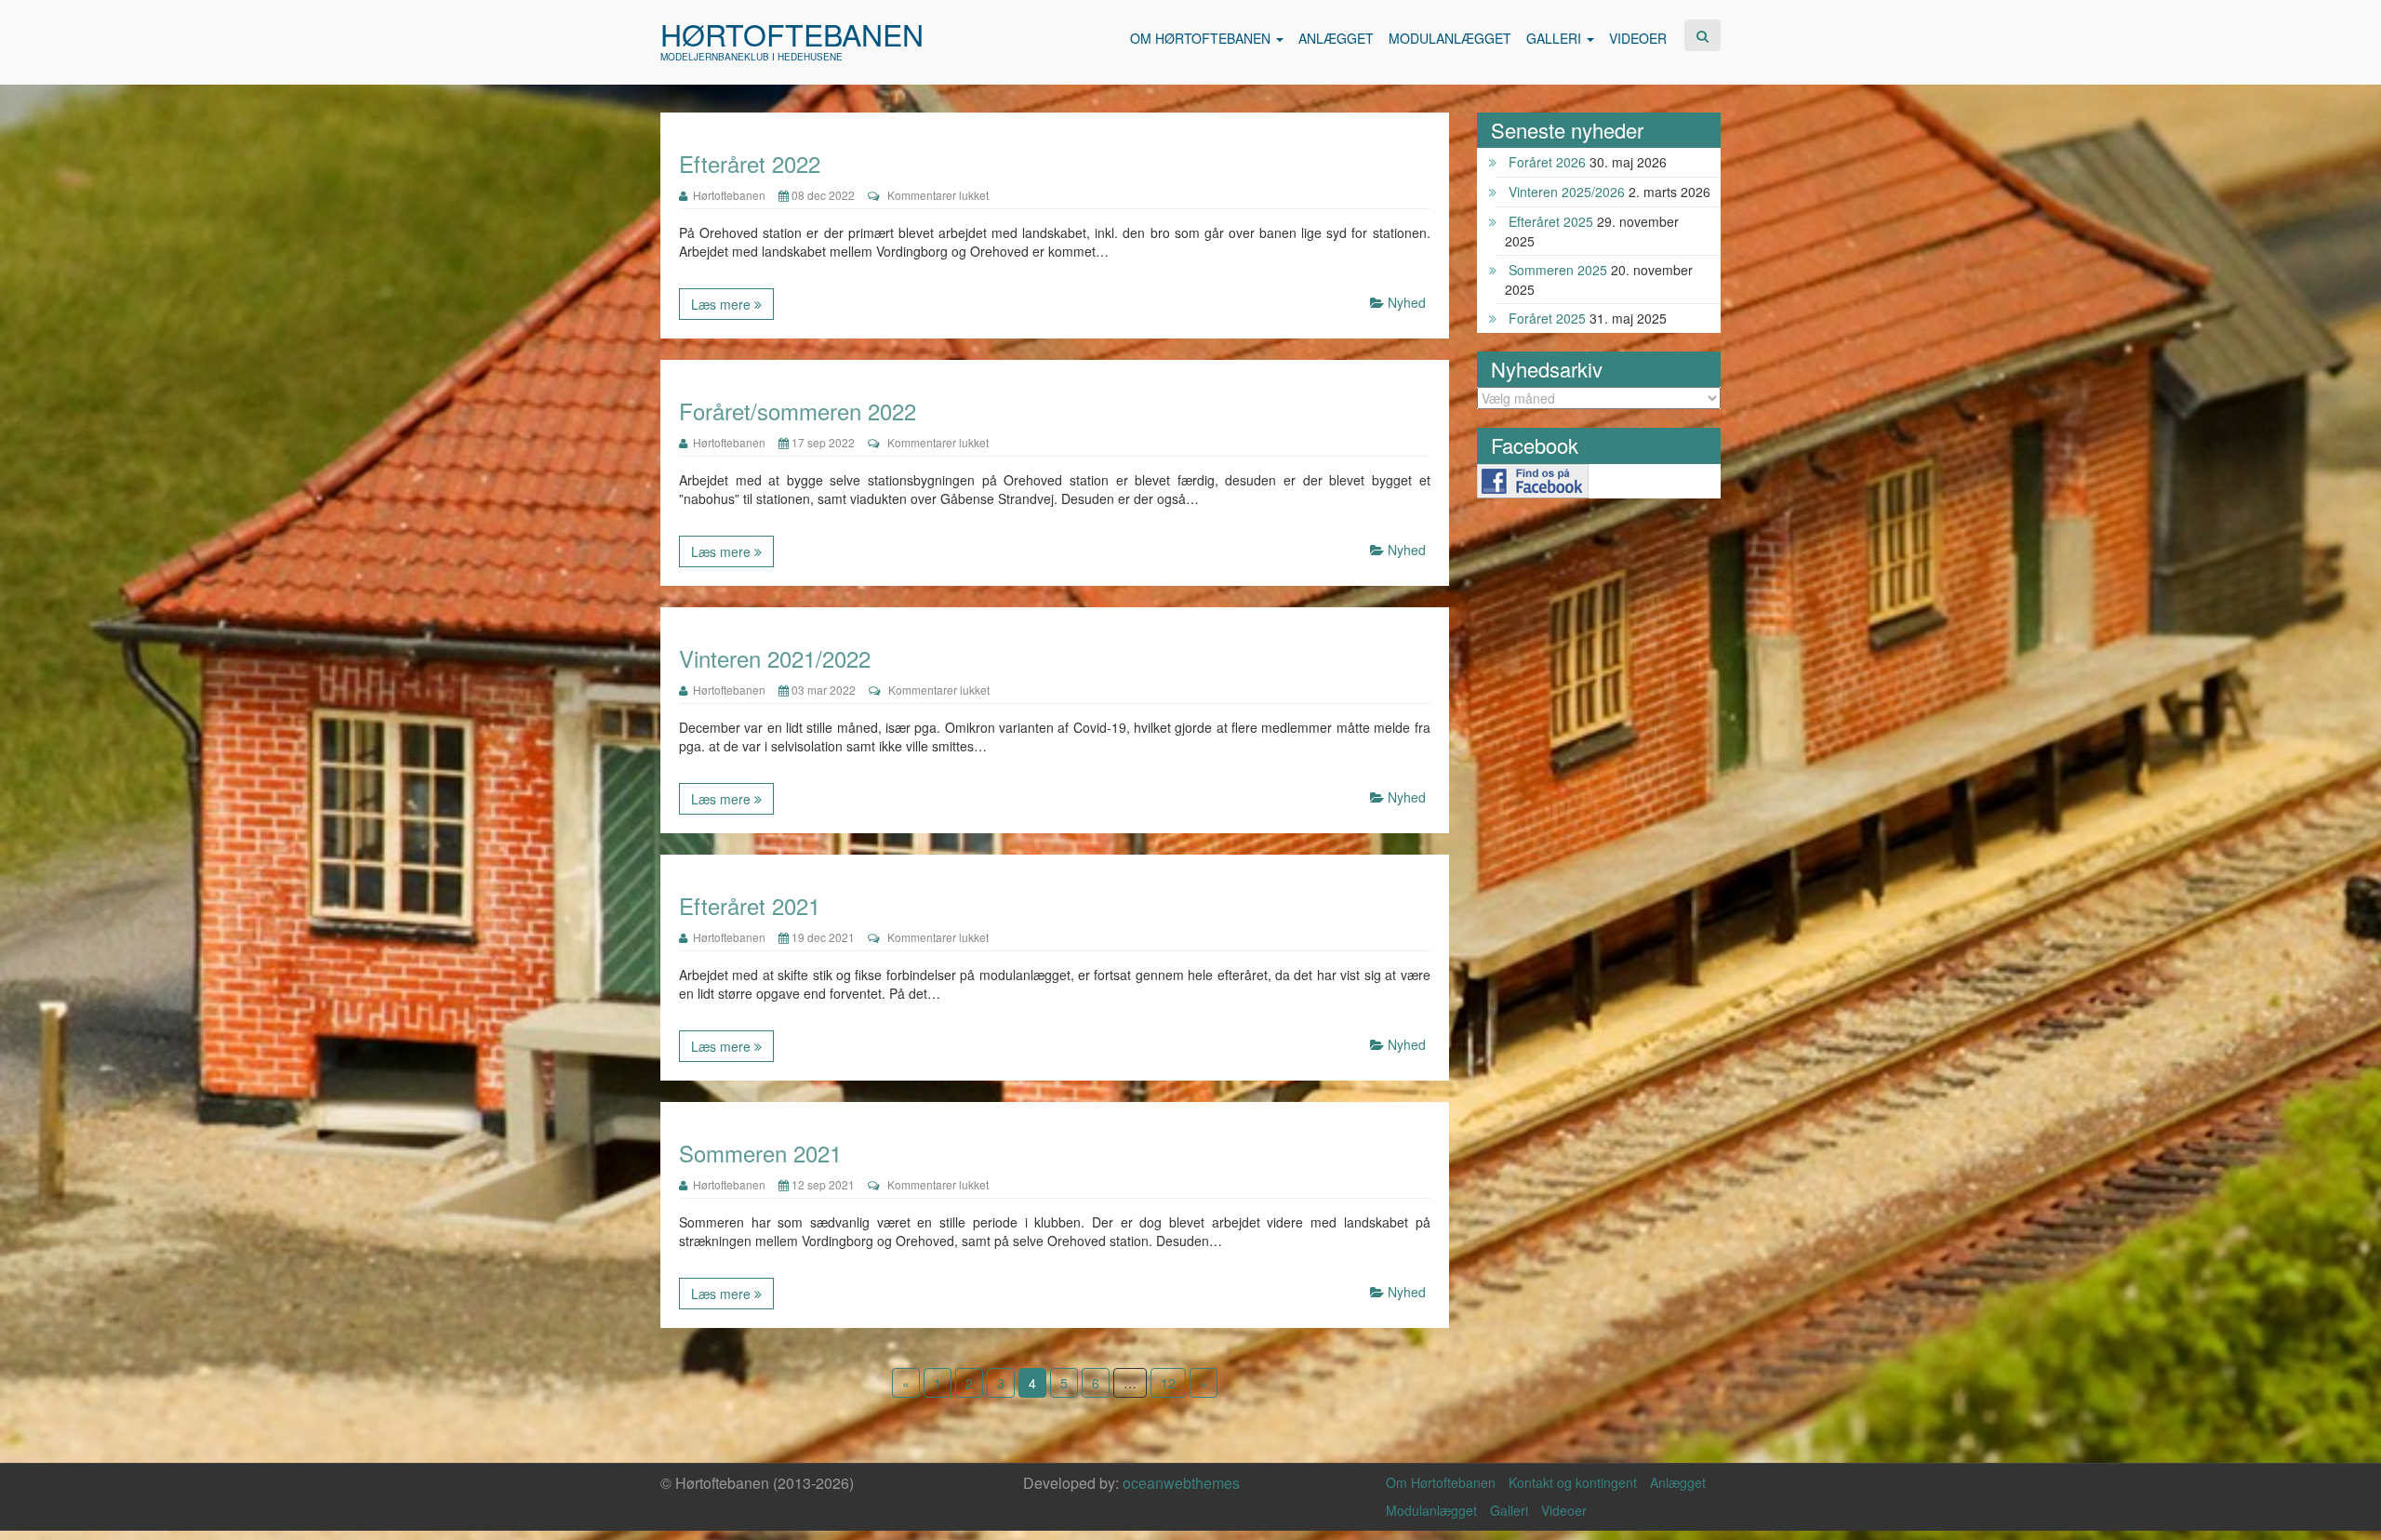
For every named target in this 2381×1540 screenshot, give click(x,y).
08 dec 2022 (822, 195)
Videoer (1564, 1510)
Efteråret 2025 (1551, 221)
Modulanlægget (1431, 1510)
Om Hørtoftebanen (1441, 1482)
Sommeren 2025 (1558, 270)
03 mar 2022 (822, 690)
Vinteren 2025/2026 (1567, 192)
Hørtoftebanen (792, 33)
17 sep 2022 (822, 442)
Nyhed (1407, 302)
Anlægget (1678, 1482)
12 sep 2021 (822, 1184)
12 (1168, 1383)
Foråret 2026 (1547, 162)
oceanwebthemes (1181, 1483)
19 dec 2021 (822, 937)
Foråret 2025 (1547, 318)
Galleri (1509, 1510)
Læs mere (723, 304)
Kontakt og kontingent (1573, 1482)
